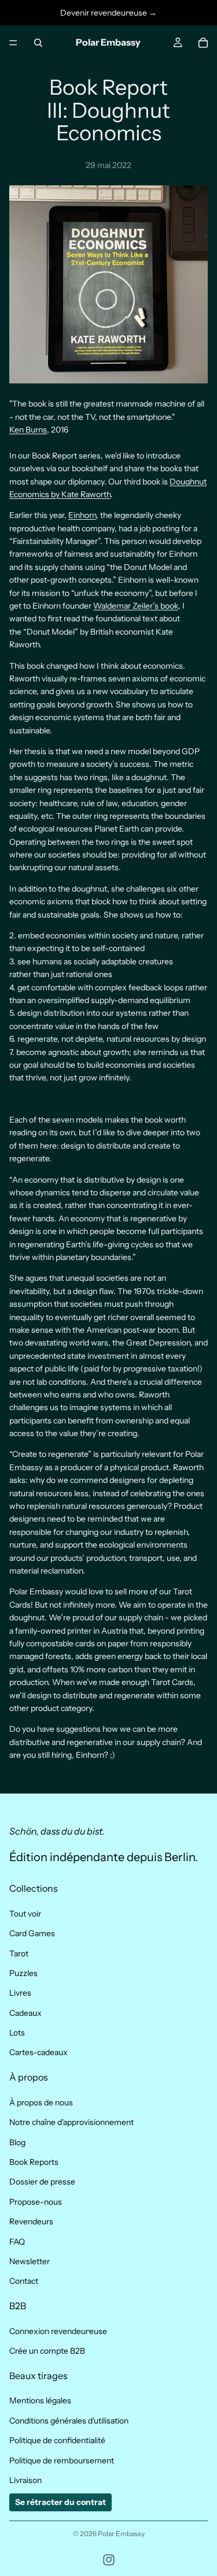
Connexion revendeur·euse (58, 2331)
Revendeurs (31, 2222)
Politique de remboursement (62, 2461)
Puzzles (23, 1973)
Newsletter (30, 2261)
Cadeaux (25, 2013)
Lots (17, 2033)
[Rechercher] (38, 43)
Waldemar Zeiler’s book (136, 606)
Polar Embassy (121, 2534)
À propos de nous (41, 2102)
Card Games (32, 1934)
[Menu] (13, 43)
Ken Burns (28, 430)
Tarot (19, 1954)
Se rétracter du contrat (60, 2503)
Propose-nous (36, 2202)
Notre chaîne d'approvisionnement (71, 2123)
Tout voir (25, 1914)
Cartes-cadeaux (38, 2053)
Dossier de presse (42, 2182)
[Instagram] (109, 2560)
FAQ (17, 2242)
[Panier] (203, 43)
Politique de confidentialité (57, 2441)
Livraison (25, 2480)
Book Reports (34, 2162)
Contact (24, 2282)
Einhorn (82, 515)
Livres (20, 1993)
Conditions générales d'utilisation (69, 2421)
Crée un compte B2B (47, 2351)
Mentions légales (40, 2401)
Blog (17, 2142)
